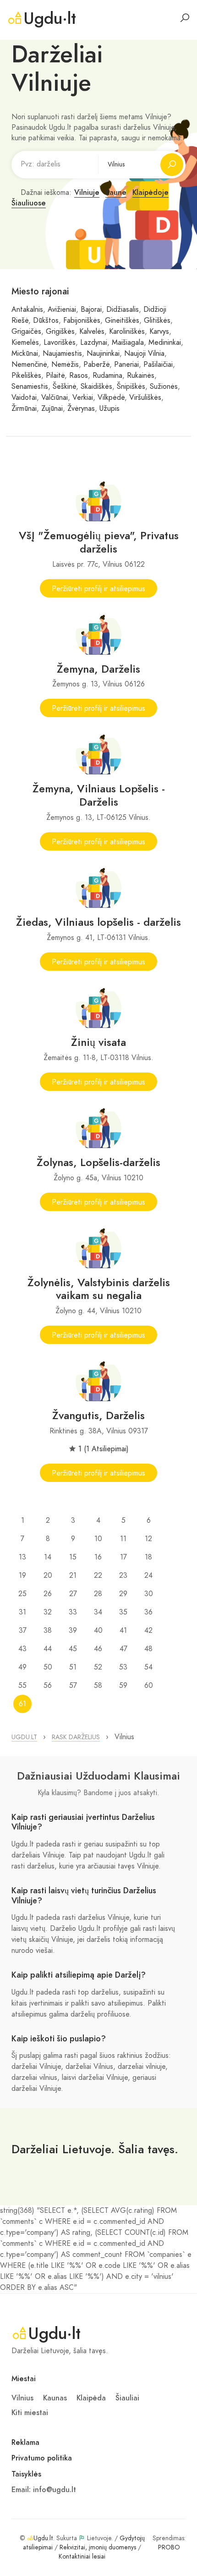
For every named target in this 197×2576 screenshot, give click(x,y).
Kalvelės (92, 332)
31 (22, 1612)
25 (22, 1594)
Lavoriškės (60, 343)
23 (123, 1575)
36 (148, 1612)
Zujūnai (52, 409)
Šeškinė (64, 387)
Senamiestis (30, 387)
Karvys (159, 332)
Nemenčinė (29, 365)
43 (22, 1649)
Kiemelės (25, 343)
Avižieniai (62, 310)
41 (123, 1631)
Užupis (109, 409)
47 (123, 1649)
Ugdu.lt (43, 2538)
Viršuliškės (145, 398)
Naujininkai (103, 354)
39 (73, 1631)
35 (123, 1612)
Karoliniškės (127, 332)
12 (148, 1539)
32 (48, 1612)
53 (123, 1667)
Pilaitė (55, 376)
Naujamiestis (62, 354)
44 (48, 1649)
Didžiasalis (123, 310)
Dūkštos (46, 321)
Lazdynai (94, 343)
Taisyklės (26, 2474)
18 (148, 1557)
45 (73, 1649)
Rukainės (141, 376)
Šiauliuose (29, 203)
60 (149, 1686)
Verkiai (83, 398)
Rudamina (107, 376)
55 (22, 1686)
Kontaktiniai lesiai (82, 2557)
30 (149, 1594)
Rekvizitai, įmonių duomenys (98, 2547)
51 (73, 1667)
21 (73, 1575)
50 (48, 1667)
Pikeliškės (26, 376)
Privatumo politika (42, 2458)
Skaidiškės (96, 387)
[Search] (185, 18)
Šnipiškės (131, 387)
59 (123, 1686)
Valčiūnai (55, 398)
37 (23, 1631)
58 (98, 1686)
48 (148, 1649)
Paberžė (96, 365)
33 (73, 1612)
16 (98, 1557)
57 (73, 1686)
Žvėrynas (81, 409)
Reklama (25, 2443)
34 (98, 1612)
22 (98, 1575)
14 (48, 1557)
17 (123, 1557)
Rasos (79, 376)
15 (73, 1557)
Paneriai (126, 365)
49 (22, 1667)
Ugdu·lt (50, 18)
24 (148, 1575)
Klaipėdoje (150, 193)
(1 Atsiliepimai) (106, 1449)
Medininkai (165, 343)
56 (48, 1686)
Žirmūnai (24, 409)
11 (123, 1539)
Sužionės (164, 387)
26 (48, 1594)
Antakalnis (27, 310)
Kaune (116, 193)
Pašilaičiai (158, 365)
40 (98, 1631)
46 (98, 1649)
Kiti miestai (30, 2413)
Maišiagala (128, 343)
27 (73, 1594)
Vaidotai (24, 398)
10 (98, 1539)
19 (22, 1575)
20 (48, 1575)
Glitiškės (157, 321)
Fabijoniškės (82, 321)
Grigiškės (60, 332)
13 (22, 1557)
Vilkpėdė (111, 398)
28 (98, 1594)
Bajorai (91, 310)
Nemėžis (65, 365)
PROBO (169, 2547)
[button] (24, 1737)
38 (48, 1631)
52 (98, 1667)
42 (148, 1631)
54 (148, 1667)
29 (123, 1594)
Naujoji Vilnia (144, 354)
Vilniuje (87, 193)
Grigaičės (26, 332)
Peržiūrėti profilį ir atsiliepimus (98, 589)
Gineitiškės (122, 321)
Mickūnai (25, 354)
